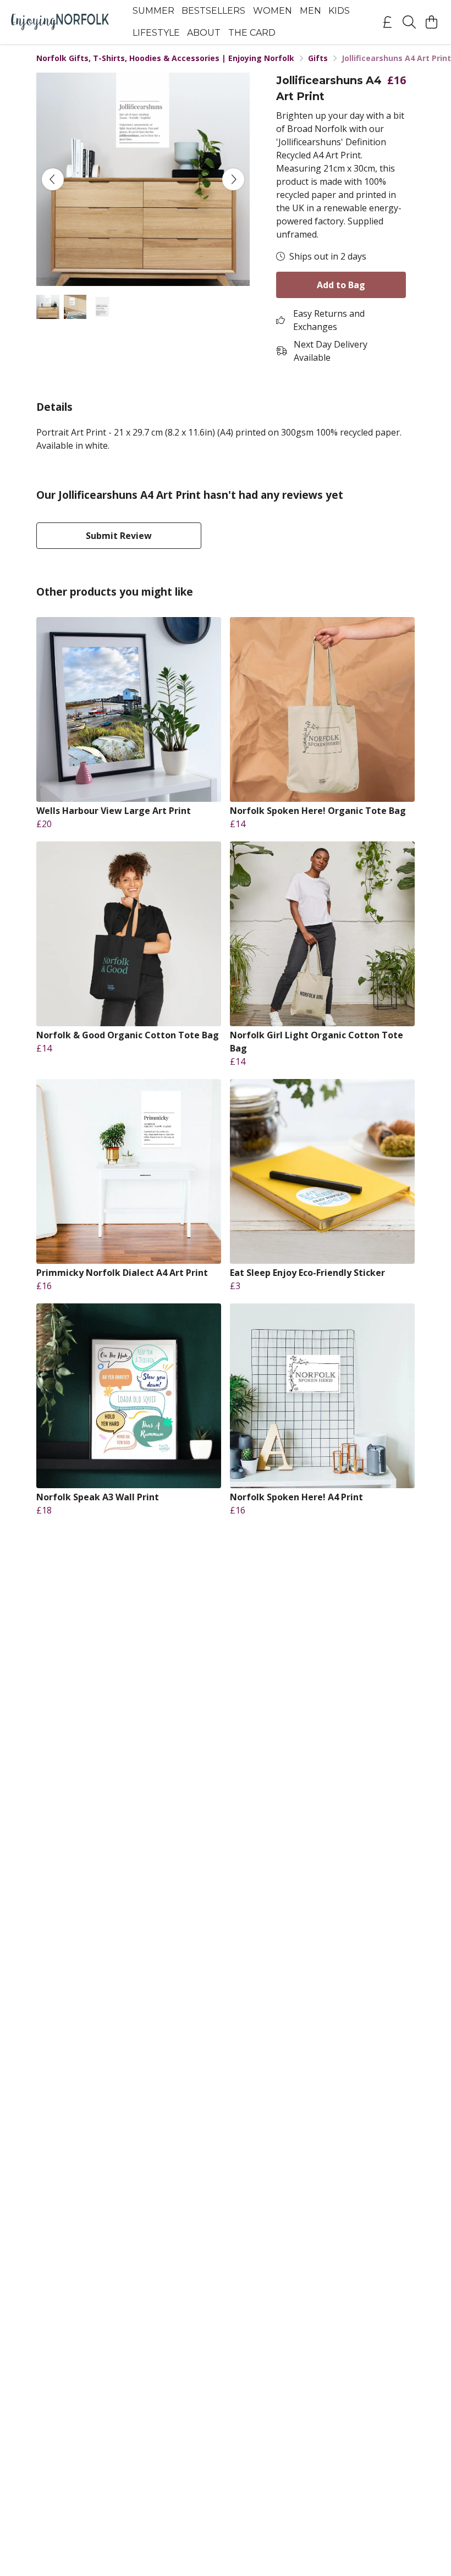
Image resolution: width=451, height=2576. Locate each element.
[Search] (409, 22)
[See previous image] (53, 179)
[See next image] (233, 179)
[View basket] (431, 22)
